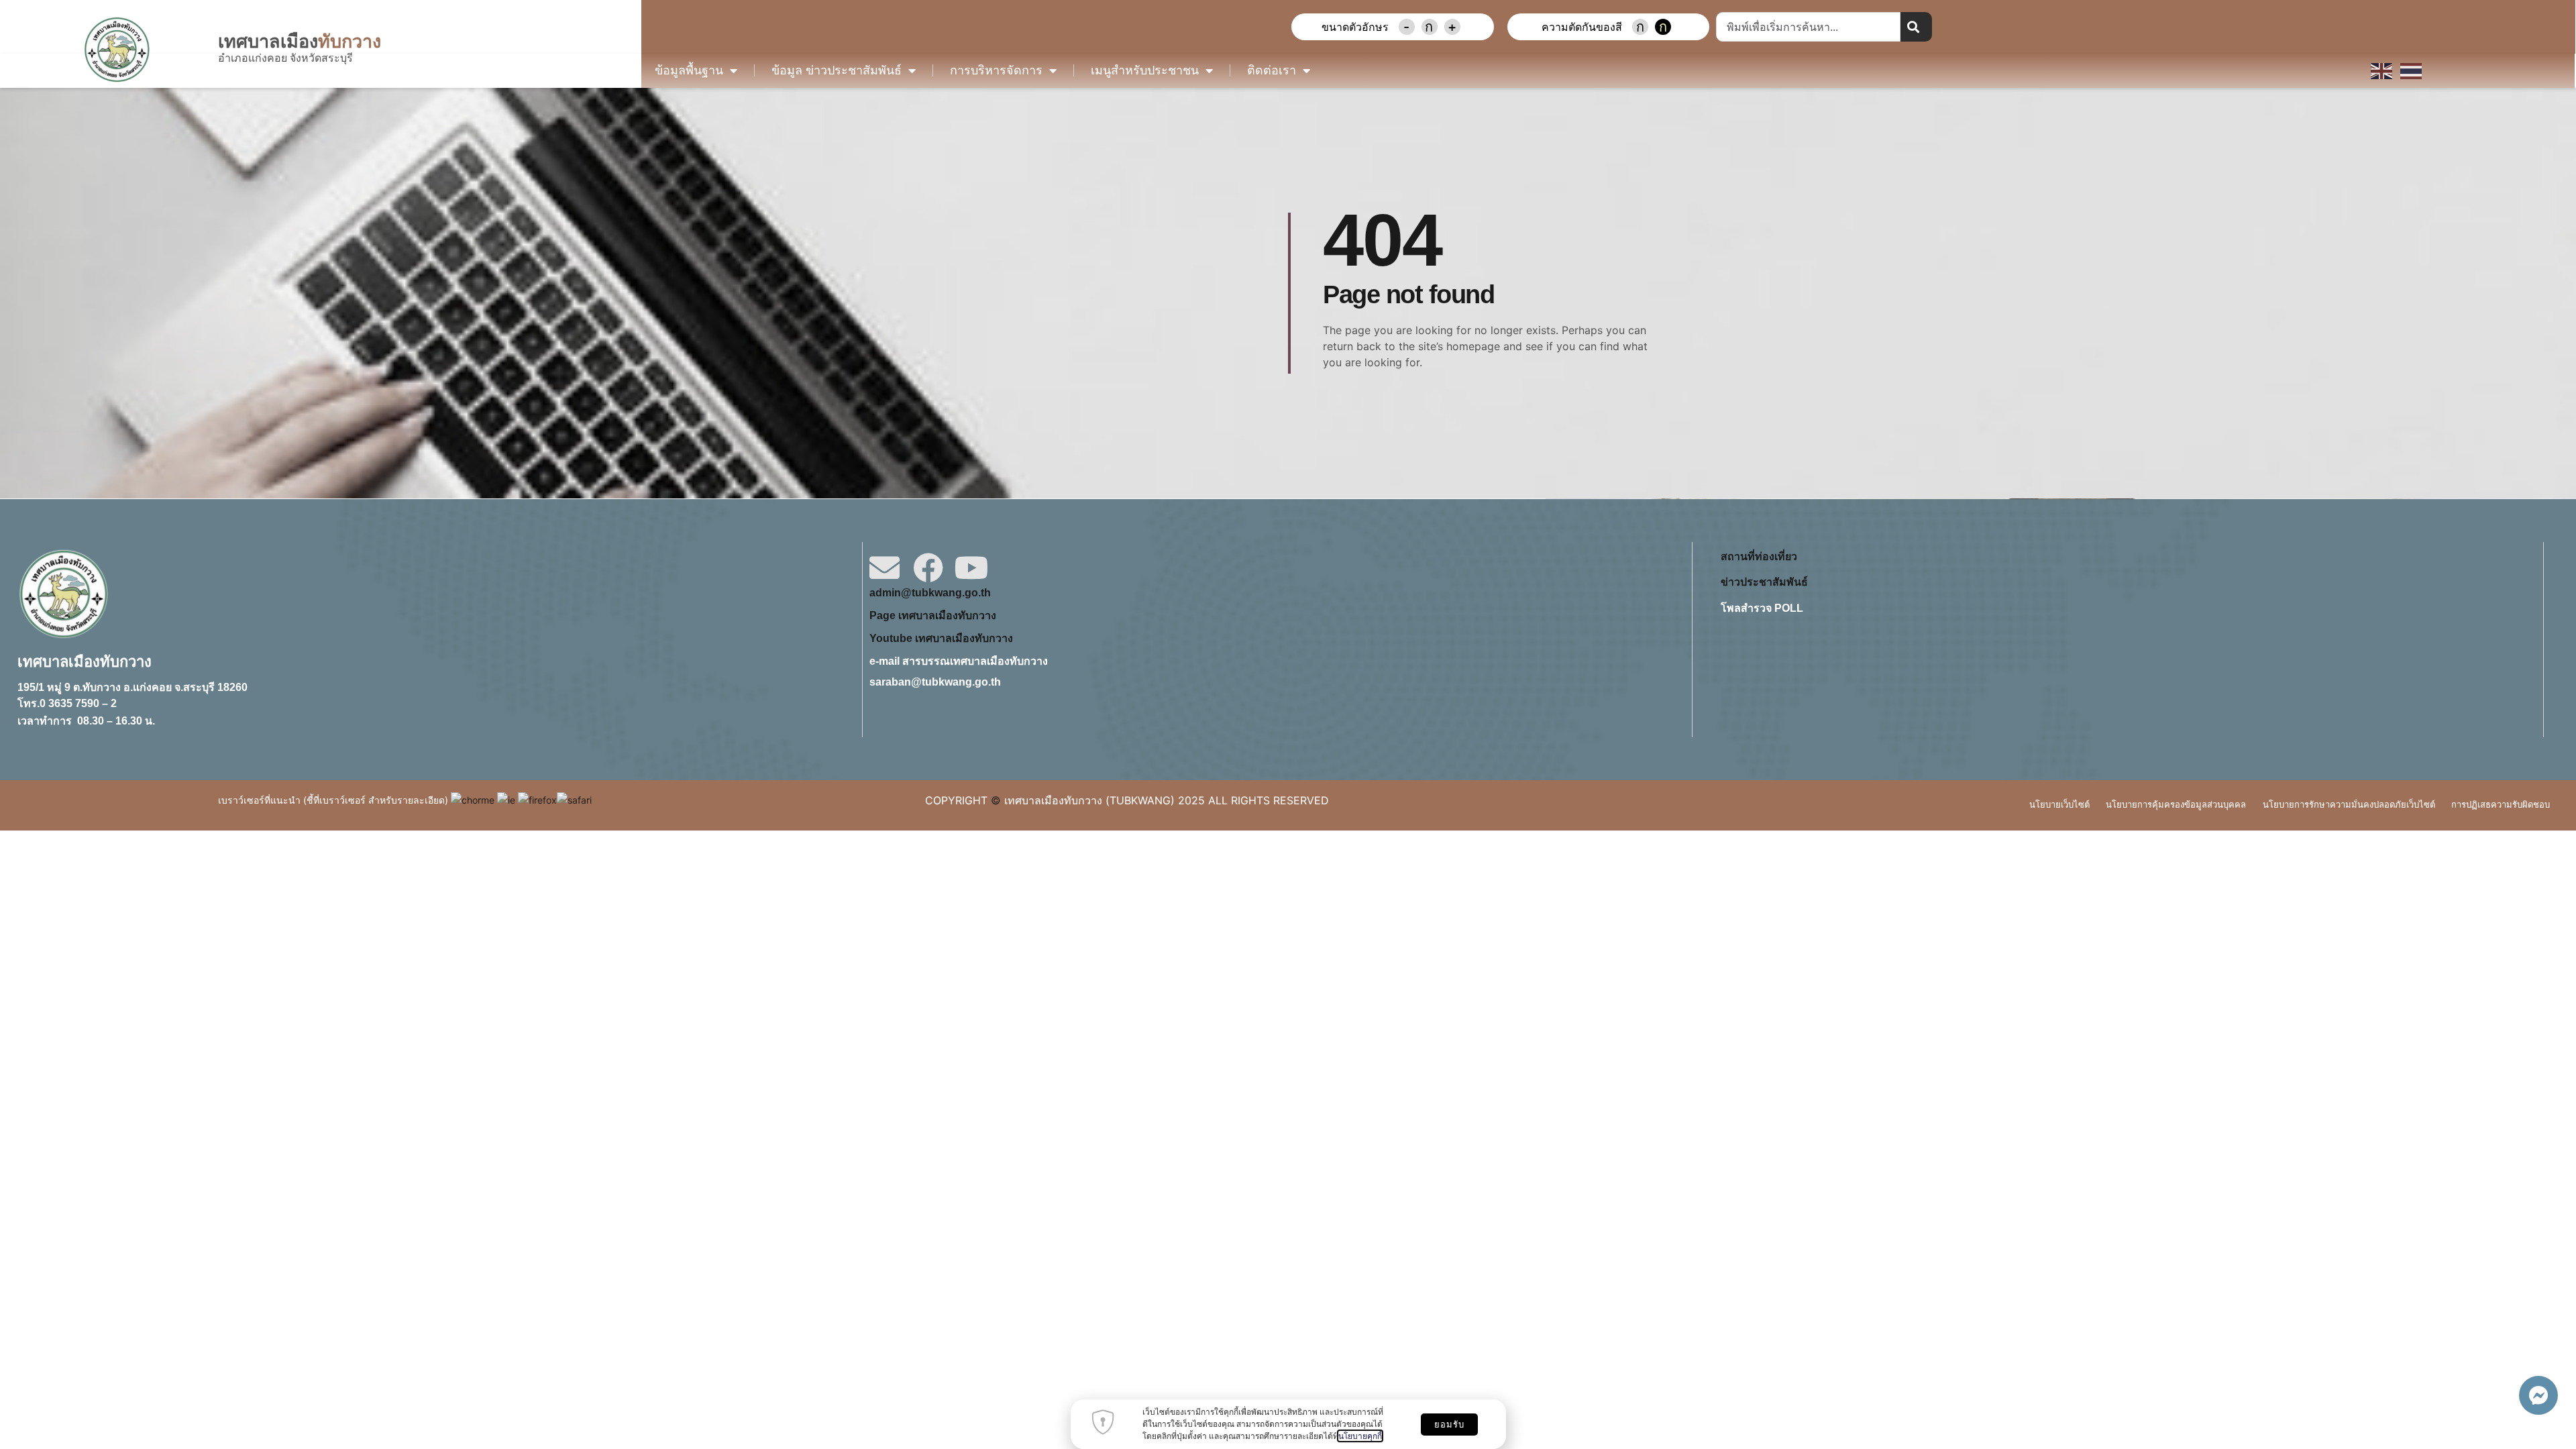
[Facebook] (928, 568)
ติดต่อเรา (1272, 70)
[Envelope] (884, 568)
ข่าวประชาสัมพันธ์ (1764, 582)
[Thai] (2412, 70)
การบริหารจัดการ (996, 70)
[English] (2382, 70)
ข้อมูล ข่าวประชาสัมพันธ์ (837, 70)
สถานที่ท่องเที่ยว (1759, 556)
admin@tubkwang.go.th (930, 593)
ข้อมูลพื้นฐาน (689, 70)
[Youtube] (972, 568)
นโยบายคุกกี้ (1360, 1436)
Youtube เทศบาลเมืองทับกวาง (941, 638)
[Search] (1916, 27)
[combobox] (1808, 27)
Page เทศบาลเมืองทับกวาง (933, 615)
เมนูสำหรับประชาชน (1145, 70)
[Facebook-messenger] (2538, 1395)
